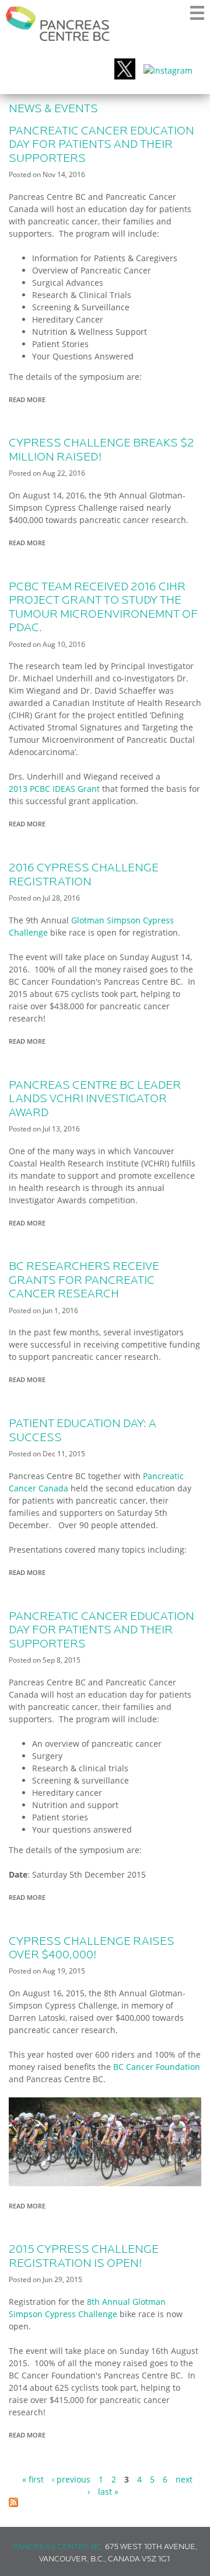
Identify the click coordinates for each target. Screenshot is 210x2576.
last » (108, 2492)
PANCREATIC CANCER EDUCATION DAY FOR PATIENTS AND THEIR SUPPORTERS (101, 145)
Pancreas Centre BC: (58, 2547)
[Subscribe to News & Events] (13, 2504)
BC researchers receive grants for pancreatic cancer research (84, 1281)
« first (33, 2479)
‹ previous (71, 2479)
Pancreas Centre (58, 23)
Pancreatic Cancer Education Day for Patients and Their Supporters (101, 1631)
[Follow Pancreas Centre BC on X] (125, 70)
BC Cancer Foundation (157, 2067)
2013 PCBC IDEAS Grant (54, 789)
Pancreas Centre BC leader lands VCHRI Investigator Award (95, 1100)
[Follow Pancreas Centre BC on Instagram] (168, 70)
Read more (30, 400)
